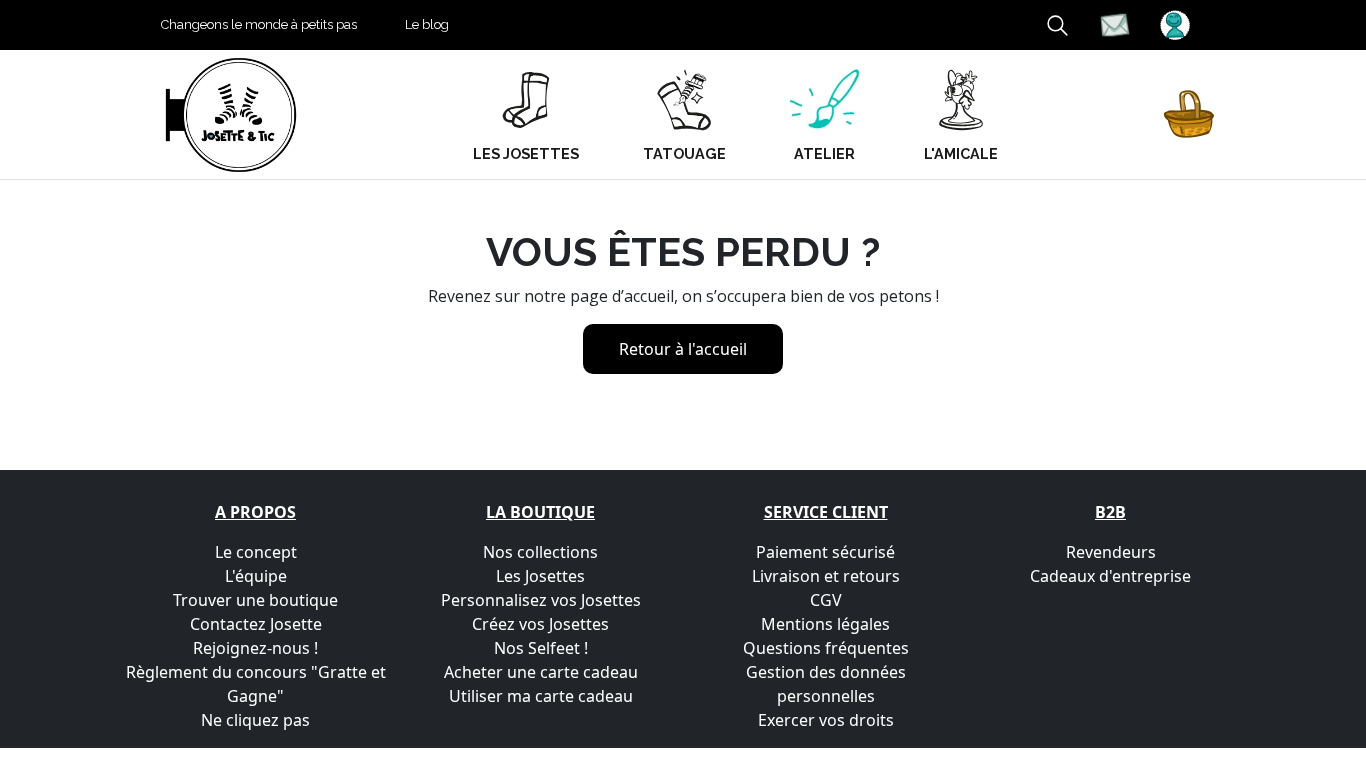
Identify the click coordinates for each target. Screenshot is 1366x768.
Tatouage (684, 153)
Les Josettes (540, 576)
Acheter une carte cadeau (541, 672)
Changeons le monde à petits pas (259, 24)
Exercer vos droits (826, 720)
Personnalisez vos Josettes (541, 600)
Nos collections (540, 552)
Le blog (427, 24)
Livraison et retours (826, 576)
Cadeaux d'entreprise (1110, 576)
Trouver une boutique (255, 600)
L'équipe (256, 576)
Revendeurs (1111, 552)
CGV (826, 600)
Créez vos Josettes (540, 624)
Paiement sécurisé (825, 552)
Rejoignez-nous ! (255, 648)
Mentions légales (825, 624)
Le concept (256, 552)
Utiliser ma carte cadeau (541, 696)
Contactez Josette (256, 624)
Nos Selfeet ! (541, 648)
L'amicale (961, 153)
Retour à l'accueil (683, 349)
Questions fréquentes (826, 648)
